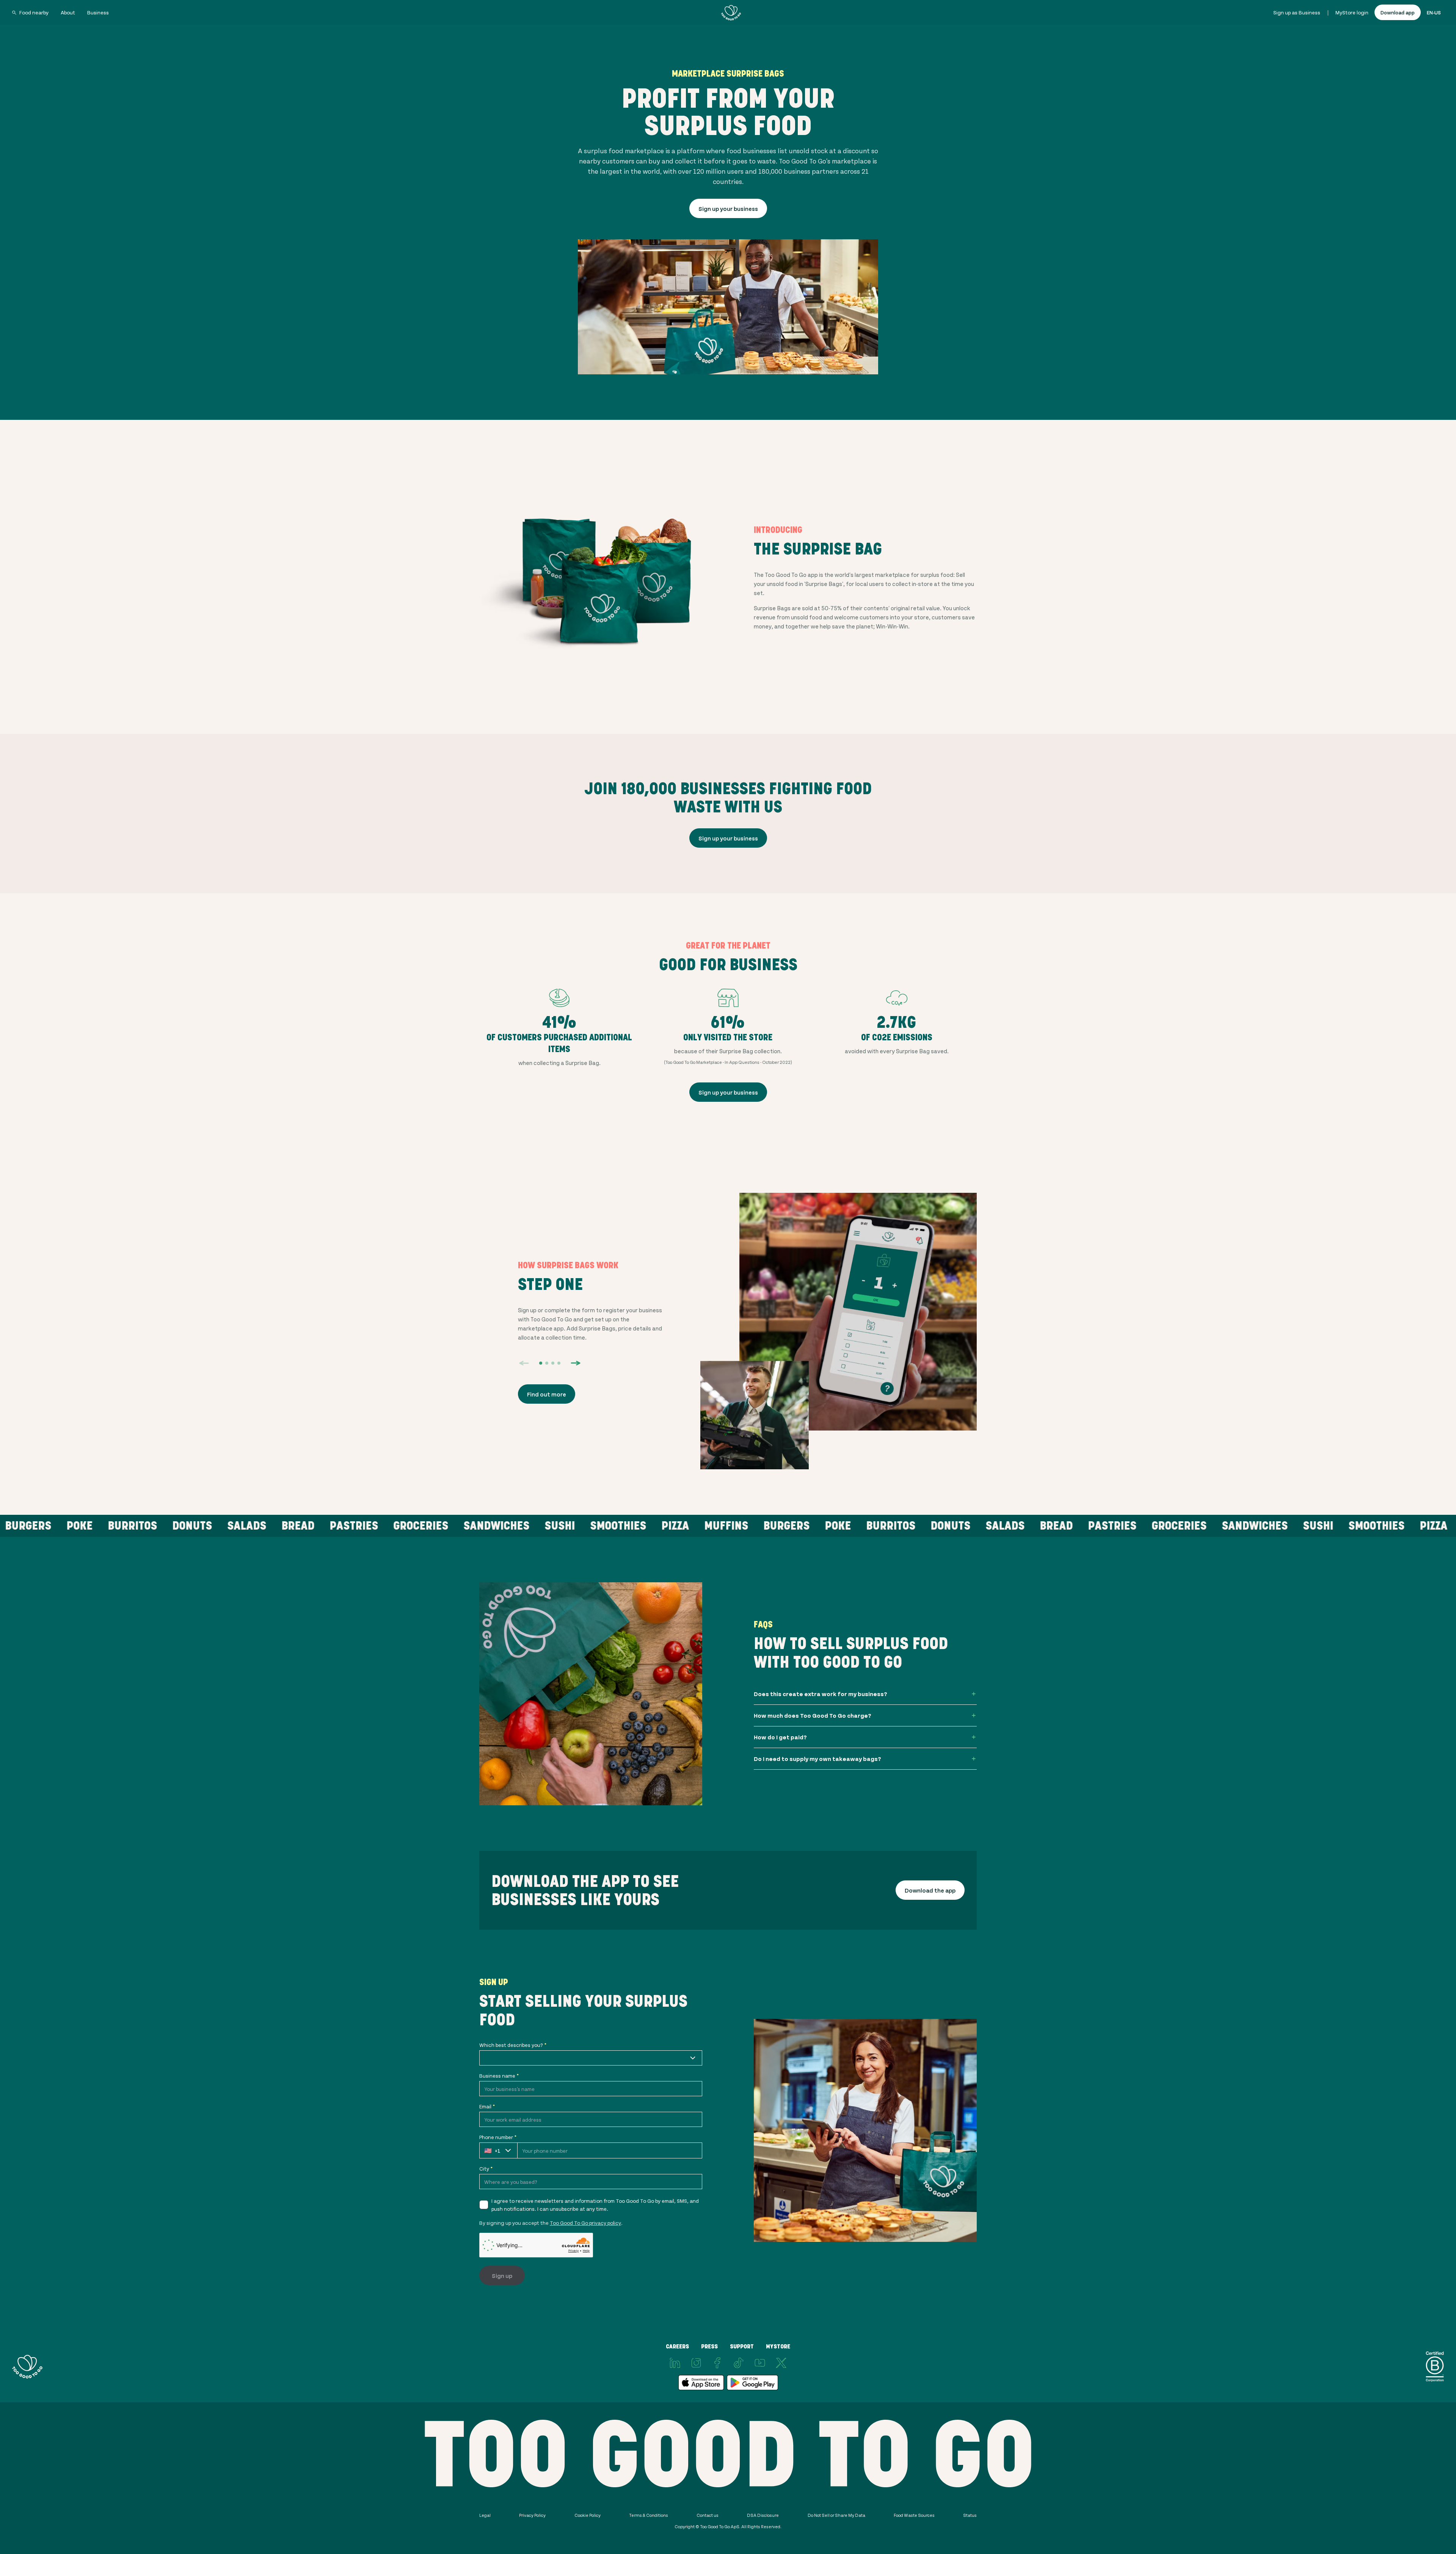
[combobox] (591, 2058)
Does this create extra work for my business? (821, 1694)
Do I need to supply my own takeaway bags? (817, 1758)
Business (98, 12)
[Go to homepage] (731, 13)
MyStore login (1352, 12)
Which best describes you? (513, 2045)
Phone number (498, 2137)
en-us (1434, 12)
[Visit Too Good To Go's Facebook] (717, 2363)
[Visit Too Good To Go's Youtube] (760, 2363)
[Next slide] (576, 1363)
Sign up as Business (1297, 12)
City (486, 2168)
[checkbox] (484, 2205)
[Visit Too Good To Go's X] (781, 2363)
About (68, 12)
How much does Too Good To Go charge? (813, 1715)
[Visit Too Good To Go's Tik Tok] (739, 2363)
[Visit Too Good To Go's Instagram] (696, 2363)
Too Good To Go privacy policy (585, 2223)
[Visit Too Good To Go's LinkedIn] (675, 2363)
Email (487, 2106)
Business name (499, 2076)
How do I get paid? (780, 1737)
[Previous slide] (524, 1363)
